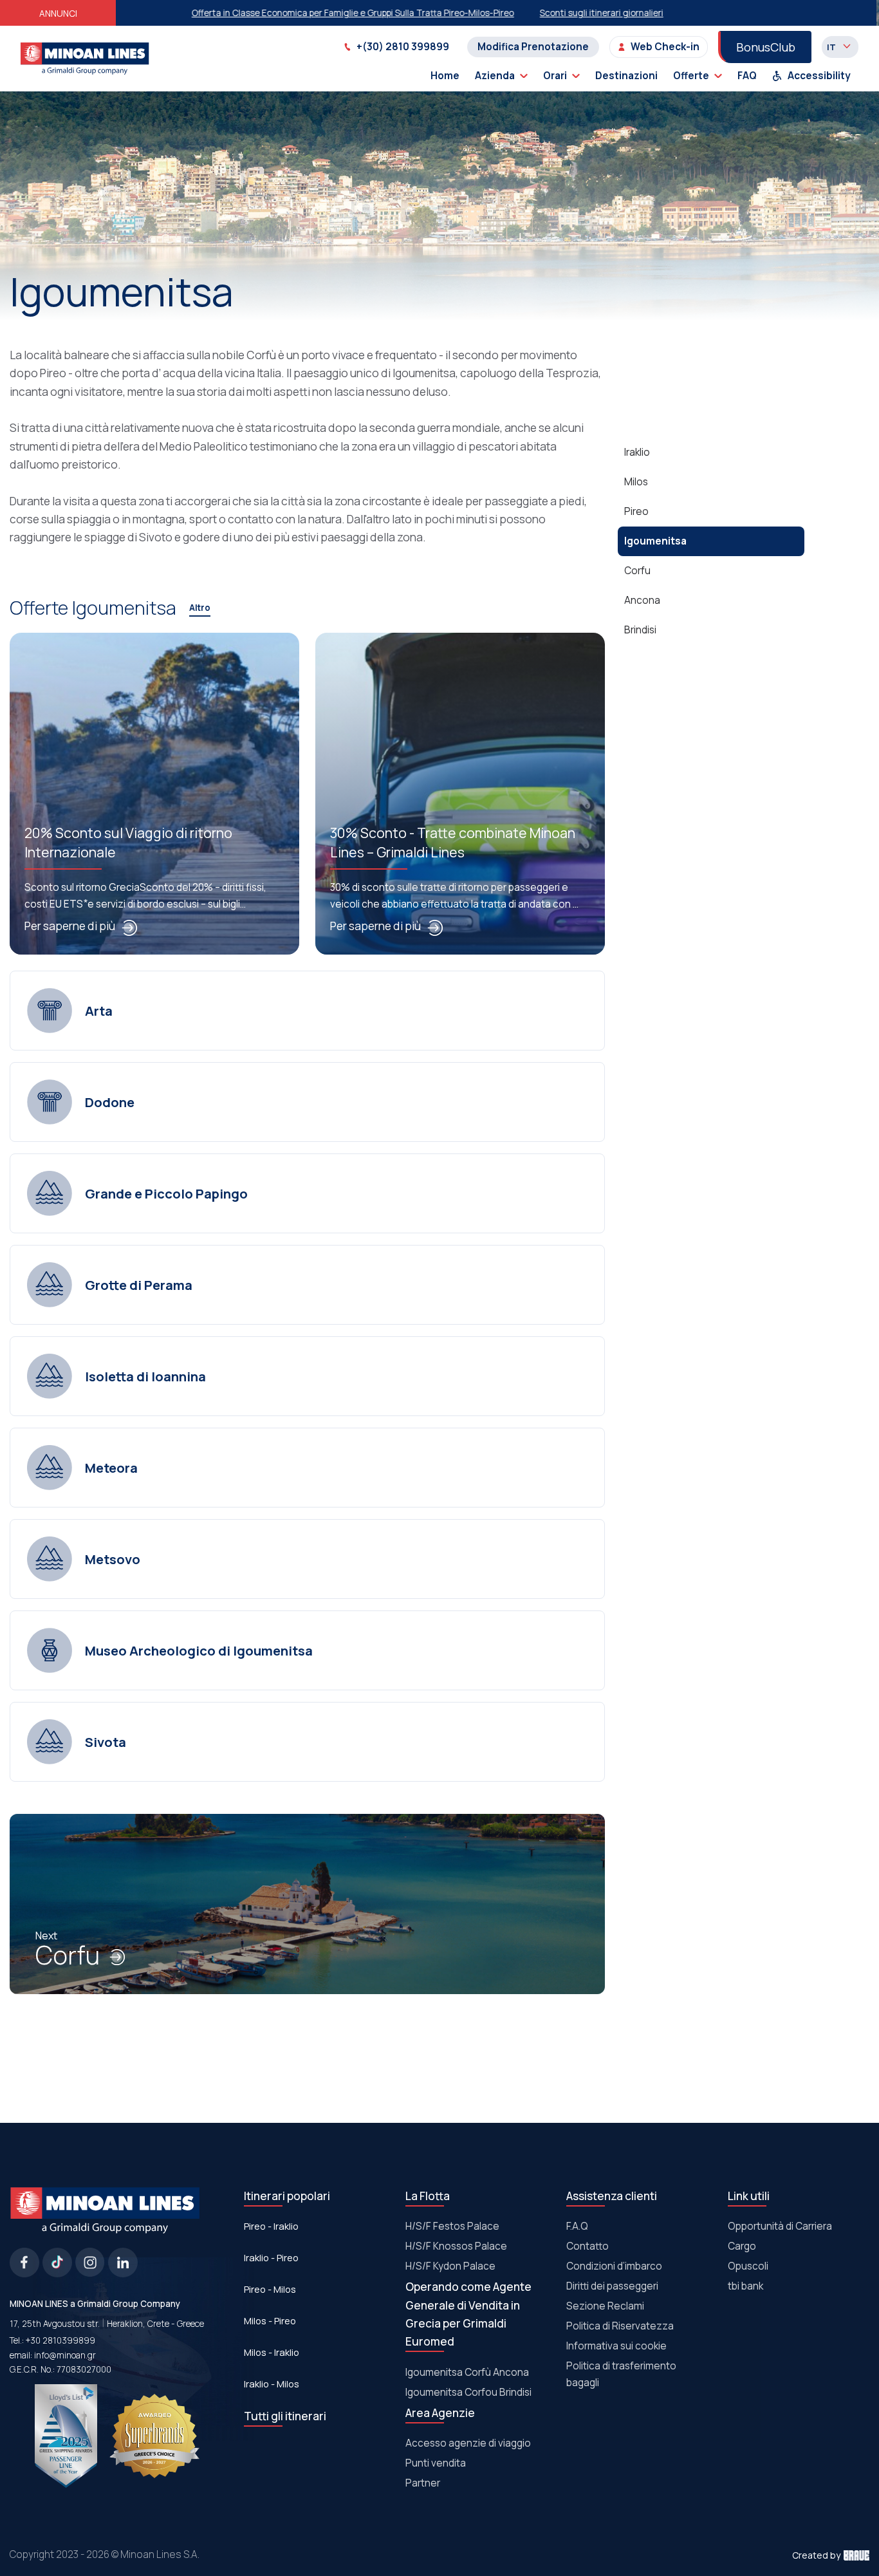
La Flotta (428, 2196)
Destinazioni (626, 76)
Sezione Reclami (605, 2306)
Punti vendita (436, 2463)
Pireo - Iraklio (271, 2226)
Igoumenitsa (655, 541)
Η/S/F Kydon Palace (450, 2266)
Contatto (588, 2246)
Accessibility (819, 76)
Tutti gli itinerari (285, 2416)
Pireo (636, 511)
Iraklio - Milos (272, 2384)
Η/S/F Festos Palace (452, 2226)
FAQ (747, 76)
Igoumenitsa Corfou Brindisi (468, 2392)
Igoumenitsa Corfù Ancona (467, 2372)
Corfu (68, 1956)
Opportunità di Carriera (780, 2226)
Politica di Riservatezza (620, 2326)
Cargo (742, 2246)
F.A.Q (577, 2226)
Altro (200, 608)
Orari (555, 76)
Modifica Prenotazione (533, 47)
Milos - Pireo (270, 2320)
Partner (423, 2483)
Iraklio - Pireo (271, 2257)
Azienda (495, 76)
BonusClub (766, 47)
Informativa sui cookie (616, 2346)
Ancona (642, 600)
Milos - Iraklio (272, 2352)
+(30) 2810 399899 (403, 47)
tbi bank (745, 2286)
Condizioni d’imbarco (614, 2266)
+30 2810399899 (60, 2340)
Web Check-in (665, 47)
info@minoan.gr (65, 2355)
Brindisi (640, 630)
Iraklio (637, 452)
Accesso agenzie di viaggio (468, 2443)
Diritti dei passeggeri (612, 2286)
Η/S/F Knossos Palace (456, 2246)
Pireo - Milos (270, 2289)
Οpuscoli (748, 2266)
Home (445, 76)
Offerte (691, 76)
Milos (636, 482)
